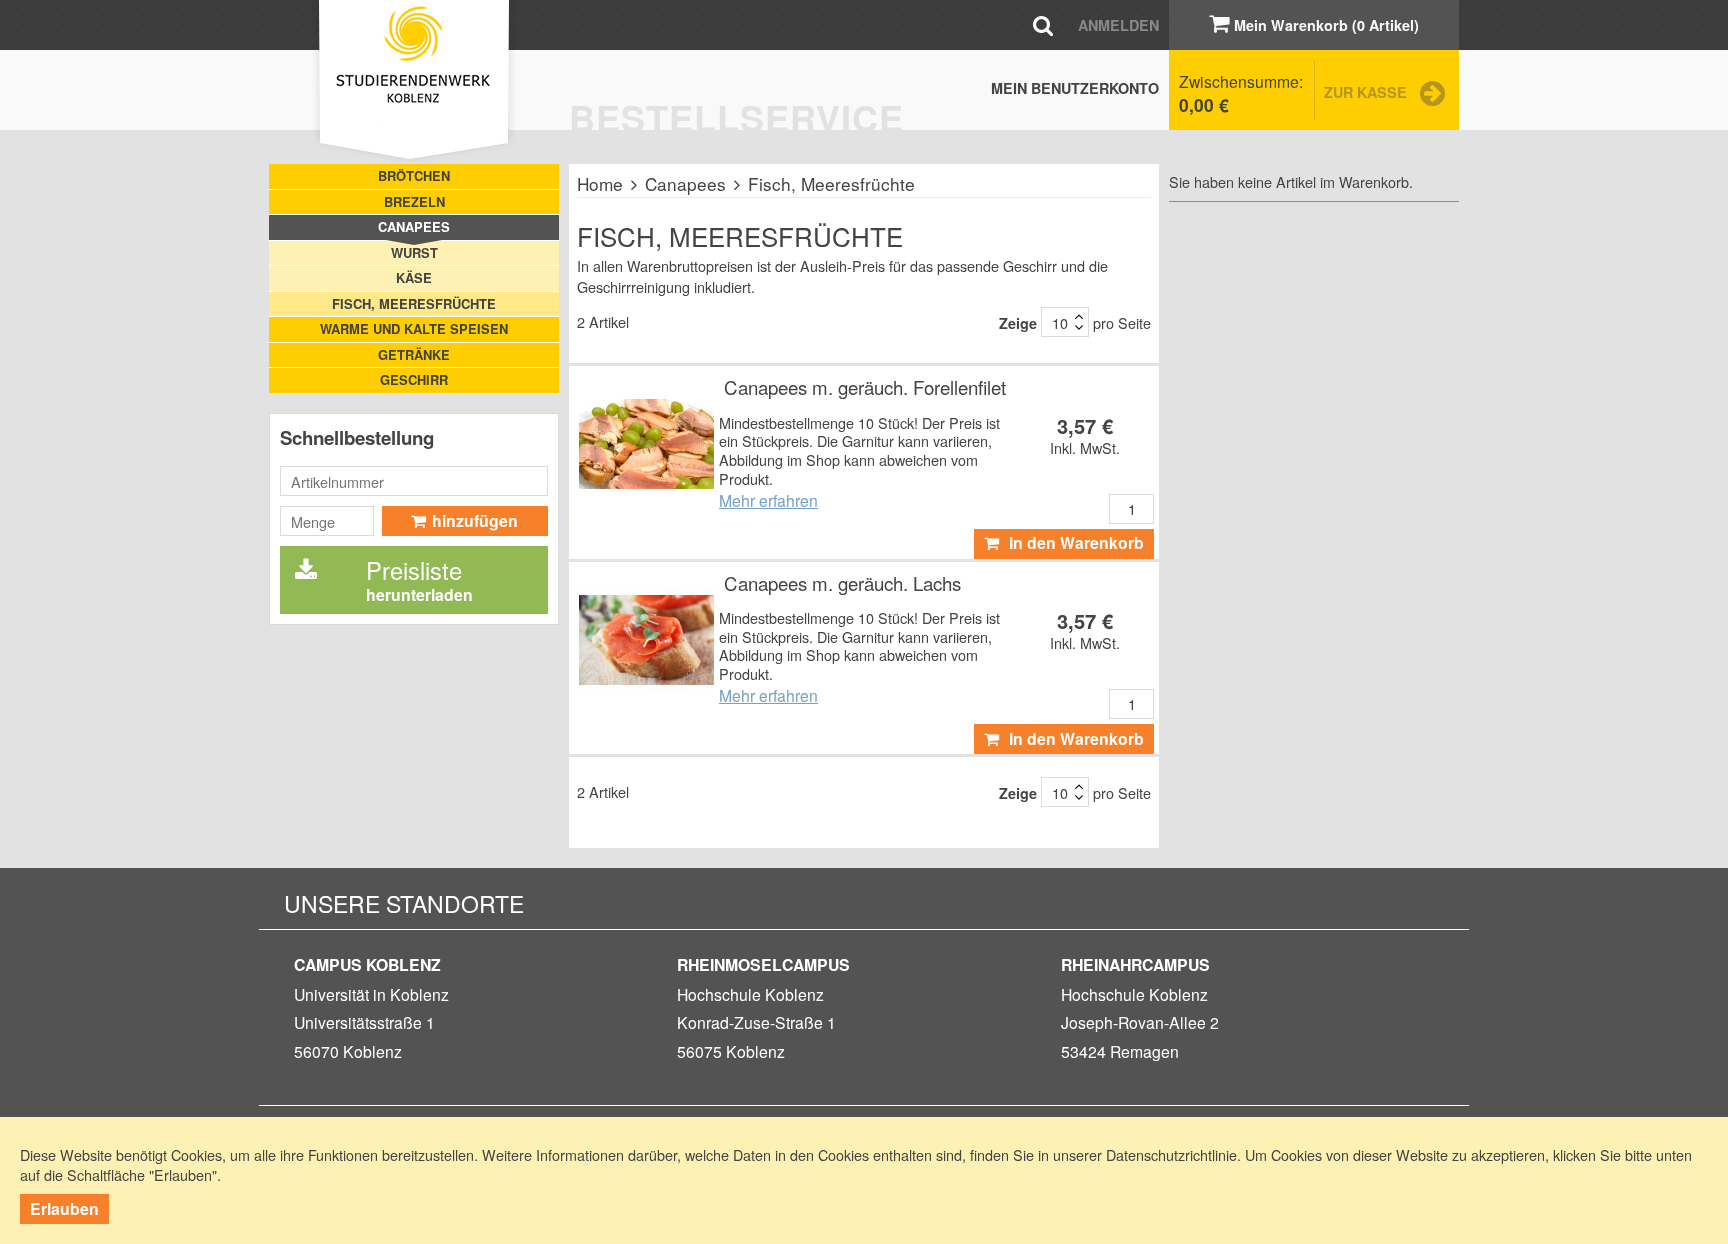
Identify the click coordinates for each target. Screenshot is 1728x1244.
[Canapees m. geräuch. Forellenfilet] (646, 443)
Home (600, 183)
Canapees (685, 183)
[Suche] (1043, 24)
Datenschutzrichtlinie (1171, 1154)
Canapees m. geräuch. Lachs (842, 583)
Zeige (1018, 323)
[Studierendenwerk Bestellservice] (414, 82)
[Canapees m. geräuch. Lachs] (646, 639)
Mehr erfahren (768, 500)
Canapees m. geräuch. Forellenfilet (865, 387)
